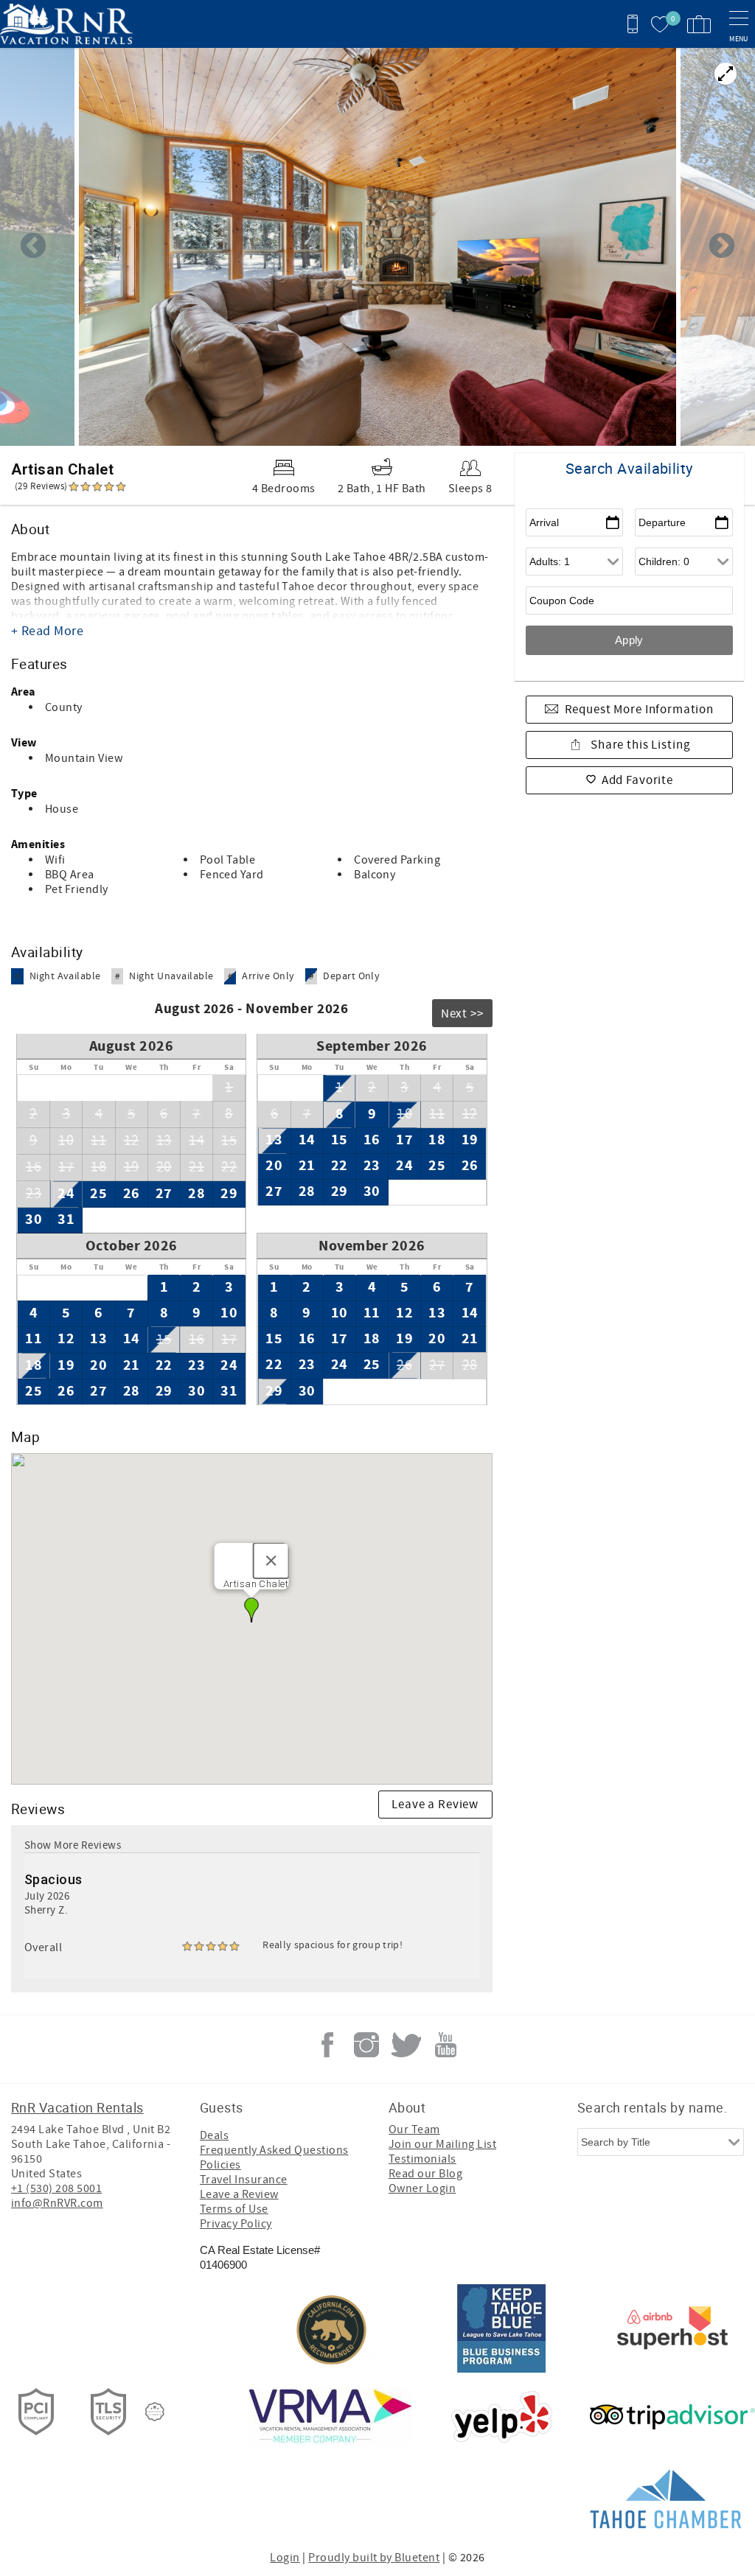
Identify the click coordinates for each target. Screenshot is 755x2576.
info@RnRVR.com (57, 2203)
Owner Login (422, 2188)
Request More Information (639, 710)
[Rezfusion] (155, 2412)
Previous (33, 247)
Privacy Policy (236, 2224)
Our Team (414, 2129)
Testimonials (422, 2159)
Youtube (445, 2045)
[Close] (271, 1561)
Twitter (406, 2045)
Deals (214, 2135)
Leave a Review (435, 1805)
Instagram (366, 2045)
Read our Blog (425, 2174)
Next (722, 247)
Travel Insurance (244, 2180)
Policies (220, 2165)
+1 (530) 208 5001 (56, 2188)
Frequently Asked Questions (274, 2150)
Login (285, 2558)
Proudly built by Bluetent (374, 2558)
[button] (251, 1610)
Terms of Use (234, 2209)
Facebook (327, 2045)
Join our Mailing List (442, 2144)
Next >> (462, 1014)
